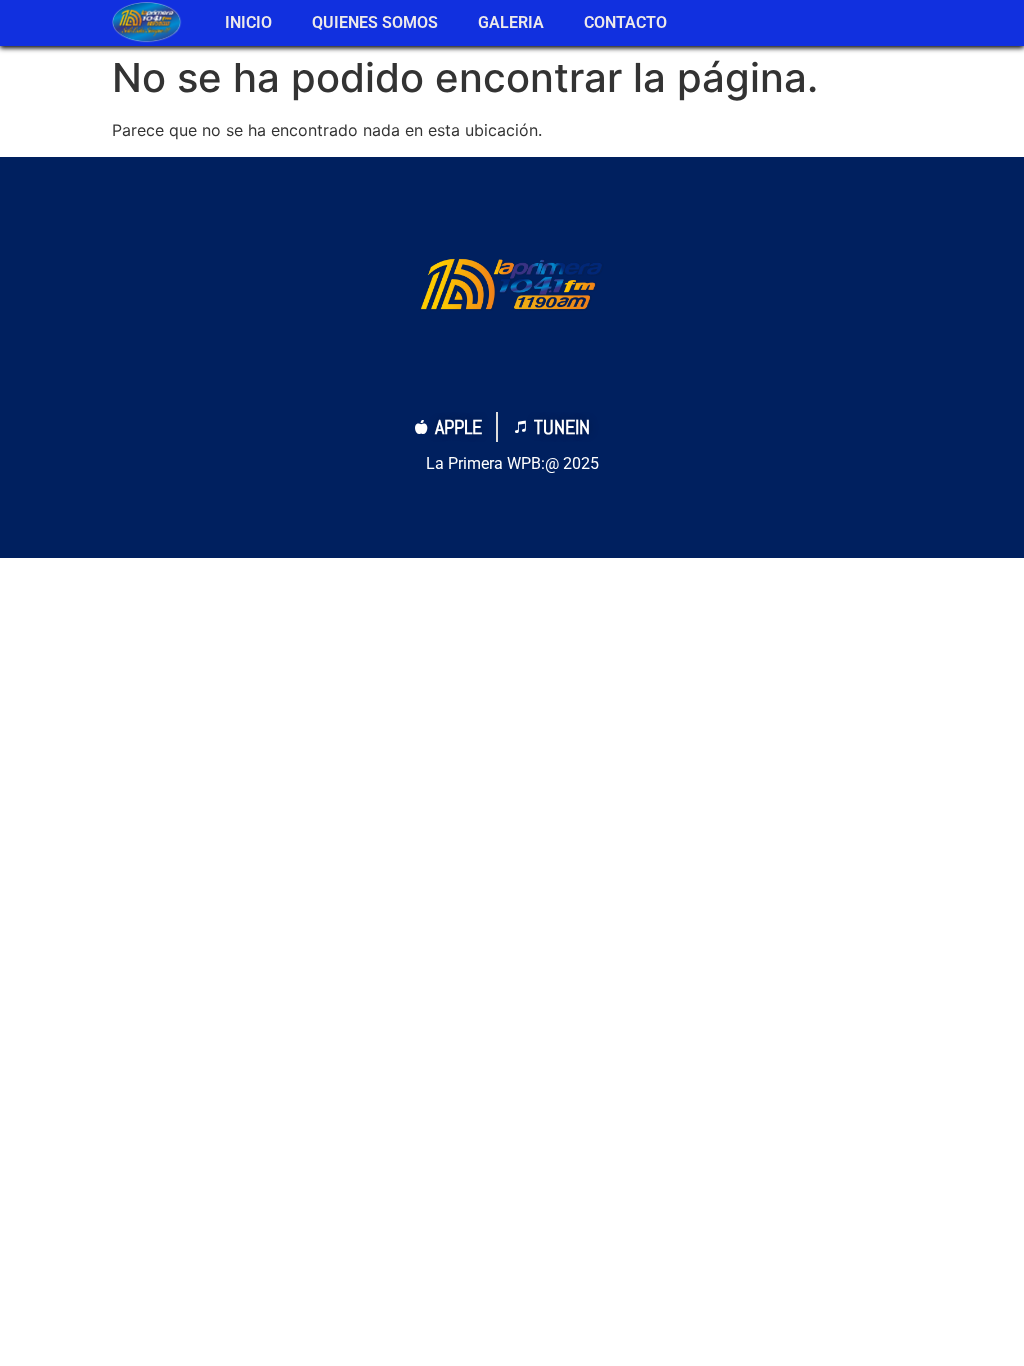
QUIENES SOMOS (375, 22)
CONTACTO (625, 22)
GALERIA (511, 22)
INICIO (248, 22)
